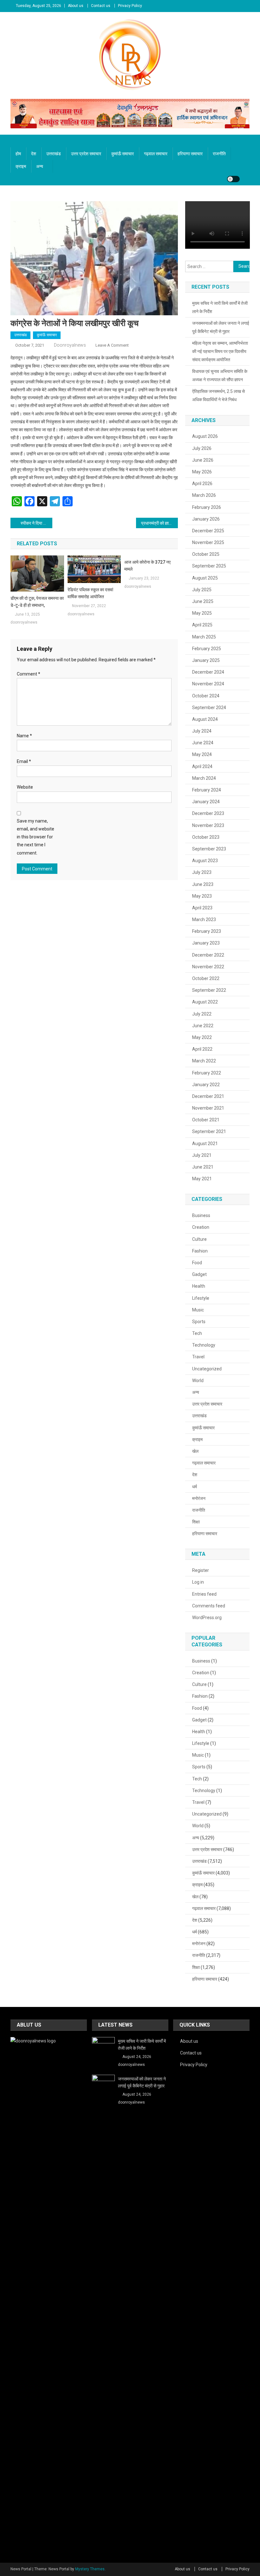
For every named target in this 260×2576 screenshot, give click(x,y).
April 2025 (202, 625)
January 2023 (206, 943)
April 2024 (202, 766)
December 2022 (208, 955)
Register (201, 1570)
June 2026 (203, 460)
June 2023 (203, 884)
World (198, 1381)
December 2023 (208, 813)
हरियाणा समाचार (190, 154)
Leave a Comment (112, 345)
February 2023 (207, 931)
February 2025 (207, 649)
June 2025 (203, 601)
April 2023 (202, 908)
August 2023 (205, 861)
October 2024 (206, 696)
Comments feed (209, 1606)
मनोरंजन (199, 1498)
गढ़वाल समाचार (156, 154)
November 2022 (208, 967)
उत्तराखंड (54, 154)
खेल (195, 1451)
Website (25, 787)
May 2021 (202, 1179)
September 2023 (209, 849)
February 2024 (207, 790)
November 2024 (208, 684)
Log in (198, 1582)
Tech (197, 1333)
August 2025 (205, 578)
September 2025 (209, 566)
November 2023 (208, 825)
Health (199, 1286)
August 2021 (205, 1144)
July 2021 (202, 1155)
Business (201, 1215)
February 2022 (207, 1073)
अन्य (40, 166)
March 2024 (204, 778)
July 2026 (202, 448)
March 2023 (204, 920)
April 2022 (202, 1049)
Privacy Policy (130, 6)
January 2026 (206, 519)
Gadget (199, 1274)
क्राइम (21, 166)
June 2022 (203, 1026)
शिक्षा (196, 1522)
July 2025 (202, 590)
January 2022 (206, 1085)
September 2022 (209, 990)
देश (34, 154)
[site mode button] (233, 179)
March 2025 (204, 637)
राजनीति (219, 154)
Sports (199, 1322)
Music (198, 1310)
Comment (29, 674)
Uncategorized (207, 1369)
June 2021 (203, 1167)
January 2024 (206, 802)
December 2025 (208, 531)
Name (24, 736)
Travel (198, 1357)
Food (197, 1263)
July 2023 (202, 872)
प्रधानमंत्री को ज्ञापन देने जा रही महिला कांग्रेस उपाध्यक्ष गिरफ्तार (159, 523)
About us (76, 6)
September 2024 (209, 708)
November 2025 (208, 542)
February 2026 (207, 507)
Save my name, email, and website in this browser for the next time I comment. (36, 837)
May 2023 (202, 896)
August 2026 (205, 436)
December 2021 (208, 1096)
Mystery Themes (90, 2569)
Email (24, 761)
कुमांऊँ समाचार (123, 154)
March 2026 (204, 495)
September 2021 (209, 1131)
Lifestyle (201, 1298)
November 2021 (208, 1108)
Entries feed (204, 1594)
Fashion (200, 1251)
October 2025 (206, 554)
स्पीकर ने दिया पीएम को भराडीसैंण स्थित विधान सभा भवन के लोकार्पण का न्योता (36, 523)
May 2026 (202, 472)
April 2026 (202, 484)
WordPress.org (207, 1618)
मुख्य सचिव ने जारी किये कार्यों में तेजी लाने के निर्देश (220, 307)
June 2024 (203, 743)
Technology (204, 1345)
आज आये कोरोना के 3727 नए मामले (147, 566)
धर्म (195, 1487)
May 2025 (202, 613)
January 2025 (206, 660)
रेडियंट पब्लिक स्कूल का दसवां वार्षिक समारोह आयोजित (90, 593)
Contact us (101, 6)
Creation (201, 1227)
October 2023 (206, 837)
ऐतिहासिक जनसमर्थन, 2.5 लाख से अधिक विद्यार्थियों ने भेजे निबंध (218, 395)
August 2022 (205, 1002)
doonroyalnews (70, 345)
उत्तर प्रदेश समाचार (86, 154)
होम (18, 154)
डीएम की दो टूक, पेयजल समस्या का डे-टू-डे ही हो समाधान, (37, 602)
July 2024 (202, 731)
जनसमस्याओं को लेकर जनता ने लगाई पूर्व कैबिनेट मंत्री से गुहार (221, 327)
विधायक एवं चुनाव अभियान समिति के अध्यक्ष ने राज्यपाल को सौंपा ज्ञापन (220, 375)
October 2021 (206, 1120)
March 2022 (204, 1061)
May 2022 (202, 1037)
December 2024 (208, 672)
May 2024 (202, 754)
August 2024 (205, 719)
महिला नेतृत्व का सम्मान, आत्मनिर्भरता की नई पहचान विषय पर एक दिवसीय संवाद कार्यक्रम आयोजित (220, 351)
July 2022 (202, 1014)
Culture (199, 1239)
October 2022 (206, 978)
